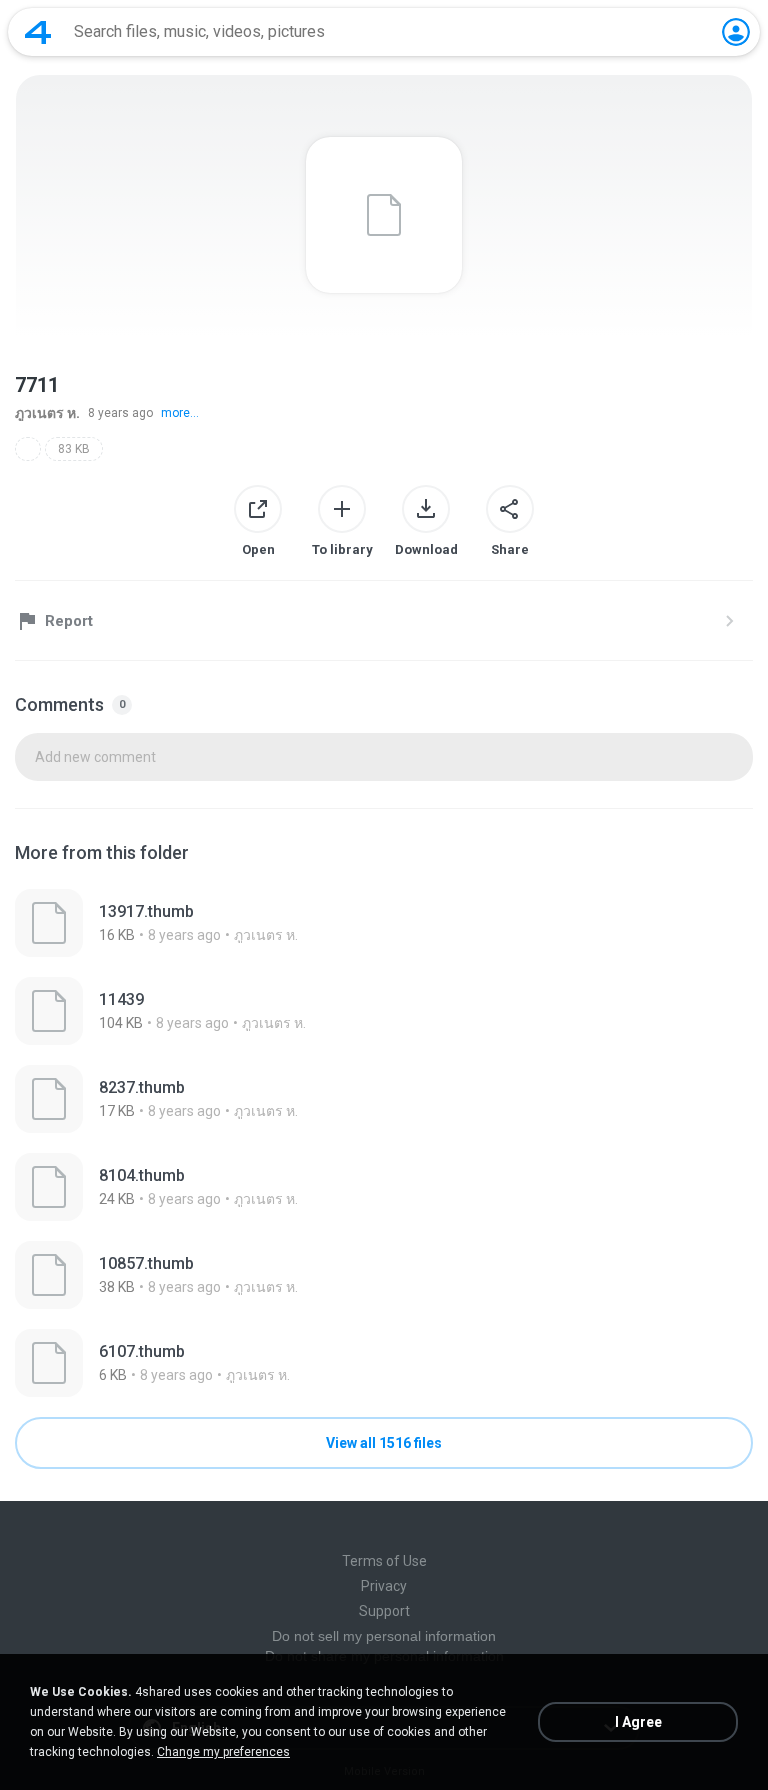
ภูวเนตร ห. (47, 413)
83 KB (74, 449)
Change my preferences (223, 1752)
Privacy (384, 1586)
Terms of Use (384, 1561)
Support (384, 1611)
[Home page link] (38, 32)
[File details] (384, 923)
